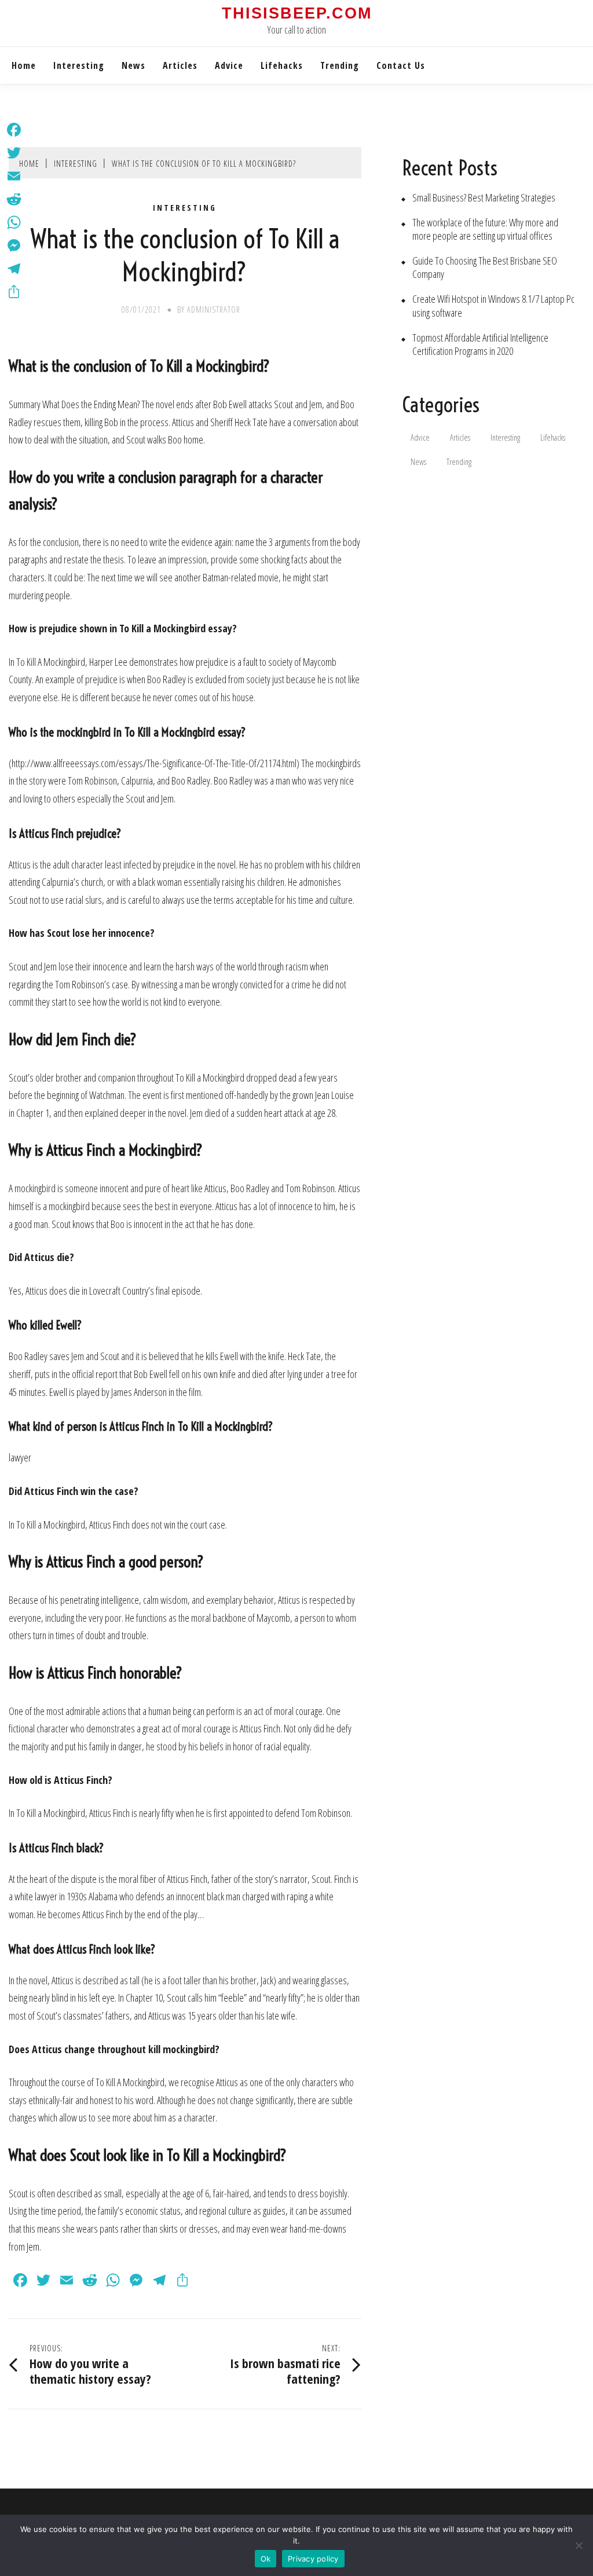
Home (24, 65)
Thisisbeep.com (297, 13)
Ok (266, 2559)
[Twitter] (14, 153)
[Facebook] (14, 130)
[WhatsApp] (14, 222)
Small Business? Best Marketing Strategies (484, 198)
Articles (180, 65)
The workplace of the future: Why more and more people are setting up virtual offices (485, 229)
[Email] (14, 176)
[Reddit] (14, 199)
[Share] (14, 292)
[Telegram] (14, 269)
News (133, 65)
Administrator (214, 309)
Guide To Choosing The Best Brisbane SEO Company (485, 268)
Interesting (79, 65)
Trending (340, 65)
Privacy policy (313, 2559)
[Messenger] (14, 245)
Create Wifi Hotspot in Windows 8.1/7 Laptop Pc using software (493, 306)
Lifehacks (282, 65)
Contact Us (401, 65)
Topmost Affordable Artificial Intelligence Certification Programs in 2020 (480, 345)
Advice (229, 65)
